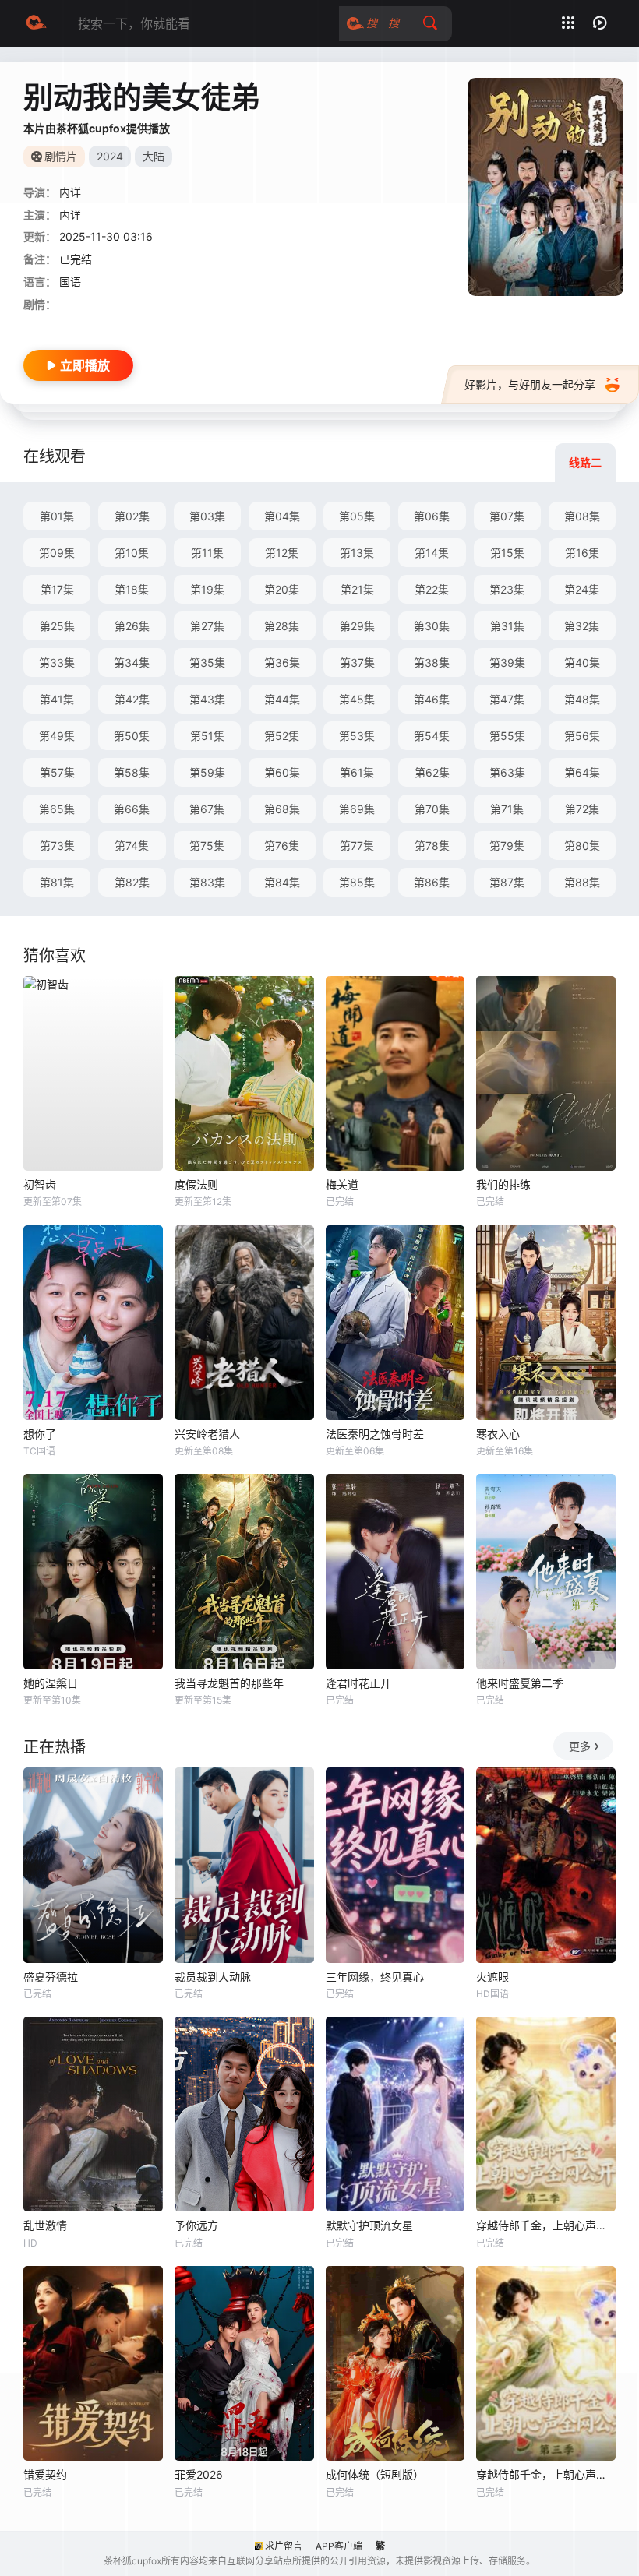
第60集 (282, 772)
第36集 (282, 663)
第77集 (357, 846)
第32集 (582, 626)
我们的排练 (503, 1184)
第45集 (357, 699)
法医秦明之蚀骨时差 (375, 1434)
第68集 (282, 809)
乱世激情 (45, 2225)
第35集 (207, 663)
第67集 (207, 809)
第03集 (207, 516)
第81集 (57, 882)
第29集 (357, 626)
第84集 (282, 882)
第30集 (432, 626)
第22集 (432, 589)
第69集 (357, 809)
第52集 (282, 736)
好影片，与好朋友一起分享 (530, 384)
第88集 (582, 882)
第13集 (357, 553)
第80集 (582, 846)
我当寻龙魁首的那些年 (229, 1683)
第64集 (582, 772)
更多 (580, 1746)
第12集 (282, 553)
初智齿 (40, 1184)
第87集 (507, 882)
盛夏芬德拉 (51, 1977)
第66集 (132, 809)
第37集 (357, 663)
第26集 (132, 626)
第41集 (57, 699)
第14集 (432, 553)
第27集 (207, 626)
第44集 (282, 699)
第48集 (582, 699)
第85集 (357, 882)
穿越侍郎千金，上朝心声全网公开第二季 (546, 2225)
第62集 (432, 772)
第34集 (132, 663)
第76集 (282, 846)
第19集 (207, 589)
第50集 (132, 736)
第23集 (507, 589)
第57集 (57, 772)
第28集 (282, 626)
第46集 (432, 699)
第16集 (582, 553)
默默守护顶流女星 (369, 2225)
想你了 (40, 1434)
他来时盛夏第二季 (520, 1683)
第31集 (507, 626)
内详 (70, 215)
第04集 (282, 516)
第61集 (357, 772)
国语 (70, 282)
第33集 (57, 663)
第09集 (57, 553)
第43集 (207, 699)
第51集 (207, 736)
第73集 (57, 846)
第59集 (207, 772)
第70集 (432, 809)
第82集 (132, 882)
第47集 (507, 699)
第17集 (57, 589)
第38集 (432, 663)
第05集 (357, 516)
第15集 (507, 553)
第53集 (357, 736)
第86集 (432, 882)
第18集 (132, 589)
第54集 (432, 736)
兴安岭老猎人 (207, 1434)
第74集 (132, 846)
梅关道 (342, 1184)
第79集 (507, 846)
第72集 (582, 809)
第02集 (132, 516)
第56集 (582, 736)
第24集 (582, 589)
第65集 (57, 809)
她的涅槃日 (51, 1683)
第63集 (507, 772)
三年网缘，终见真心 (375, 1977)
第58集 (132, 772)
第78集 (432, 846)
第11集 (207, 553)
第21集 (357, 589)
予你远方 (196, 2225)
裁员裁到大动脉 (213, 1977)
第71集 (507, 809)
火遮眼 (492, 1977)
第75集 (207, 846)
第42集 (132, 699)
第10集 (132, 553)
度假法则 (196, 1184)
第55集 (507, 736)
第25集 (57, 626)
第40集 (582, 663)
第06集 (432, 516)
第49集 (57, 736)
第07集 (507, 516)
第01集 (57, 516)
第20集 (282, 589)
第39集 (507, 663)
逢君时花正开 (358, 1683)
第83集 (207, 882)
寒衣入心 (498, 1434)
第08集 (582, 516)
